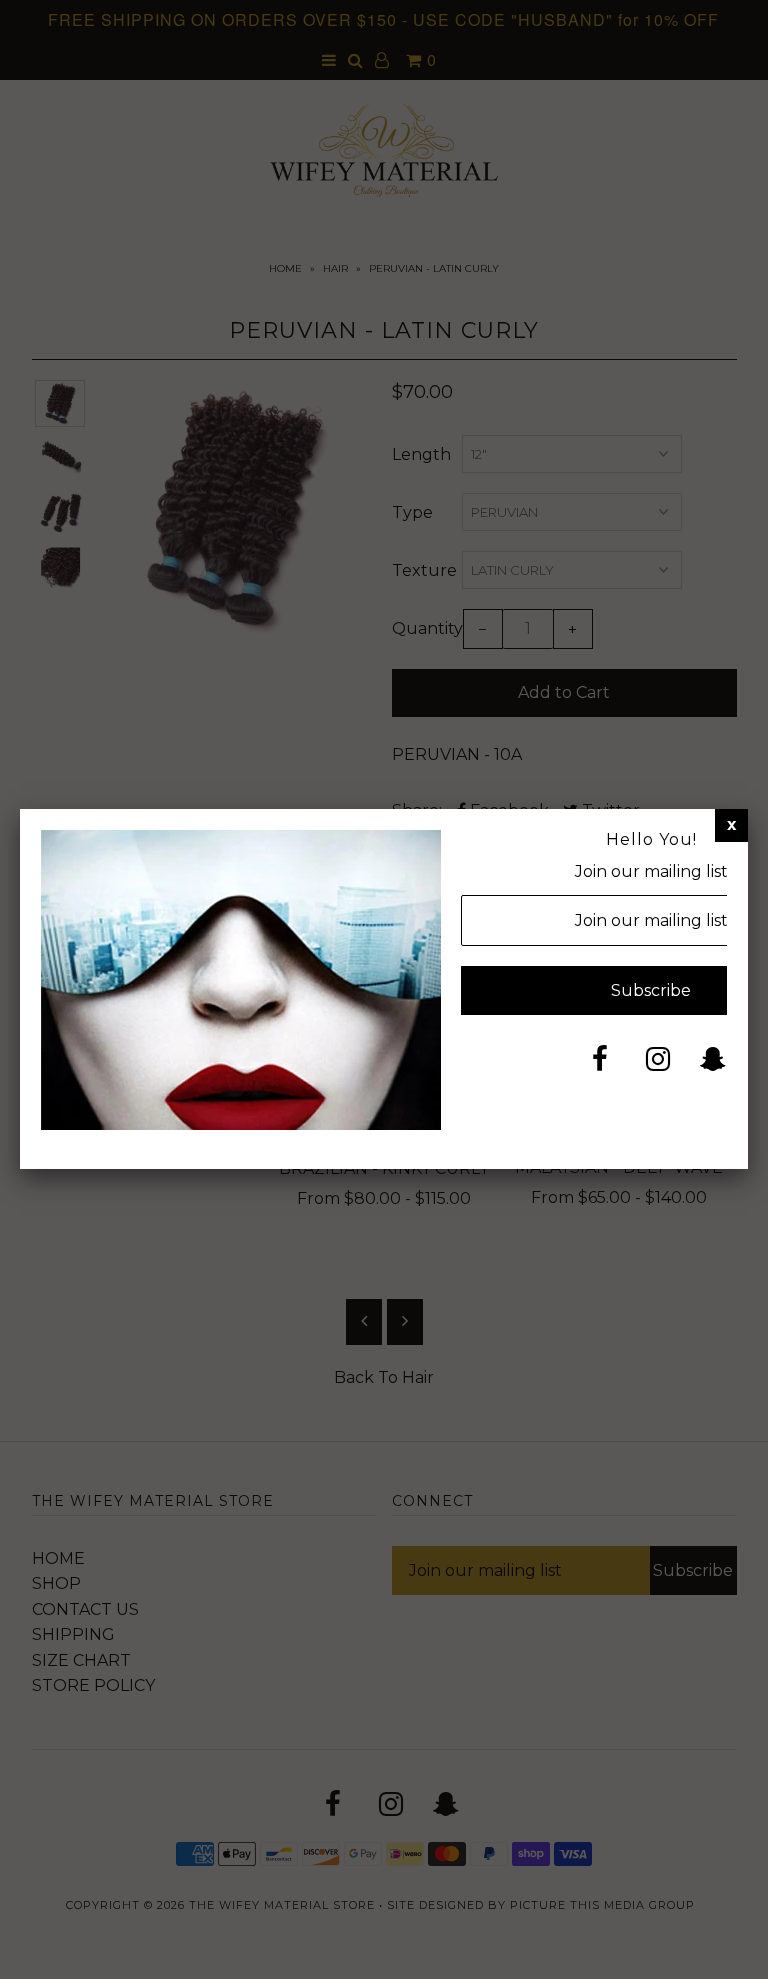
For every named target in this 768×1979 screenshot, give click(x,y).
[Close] (731, 825)
